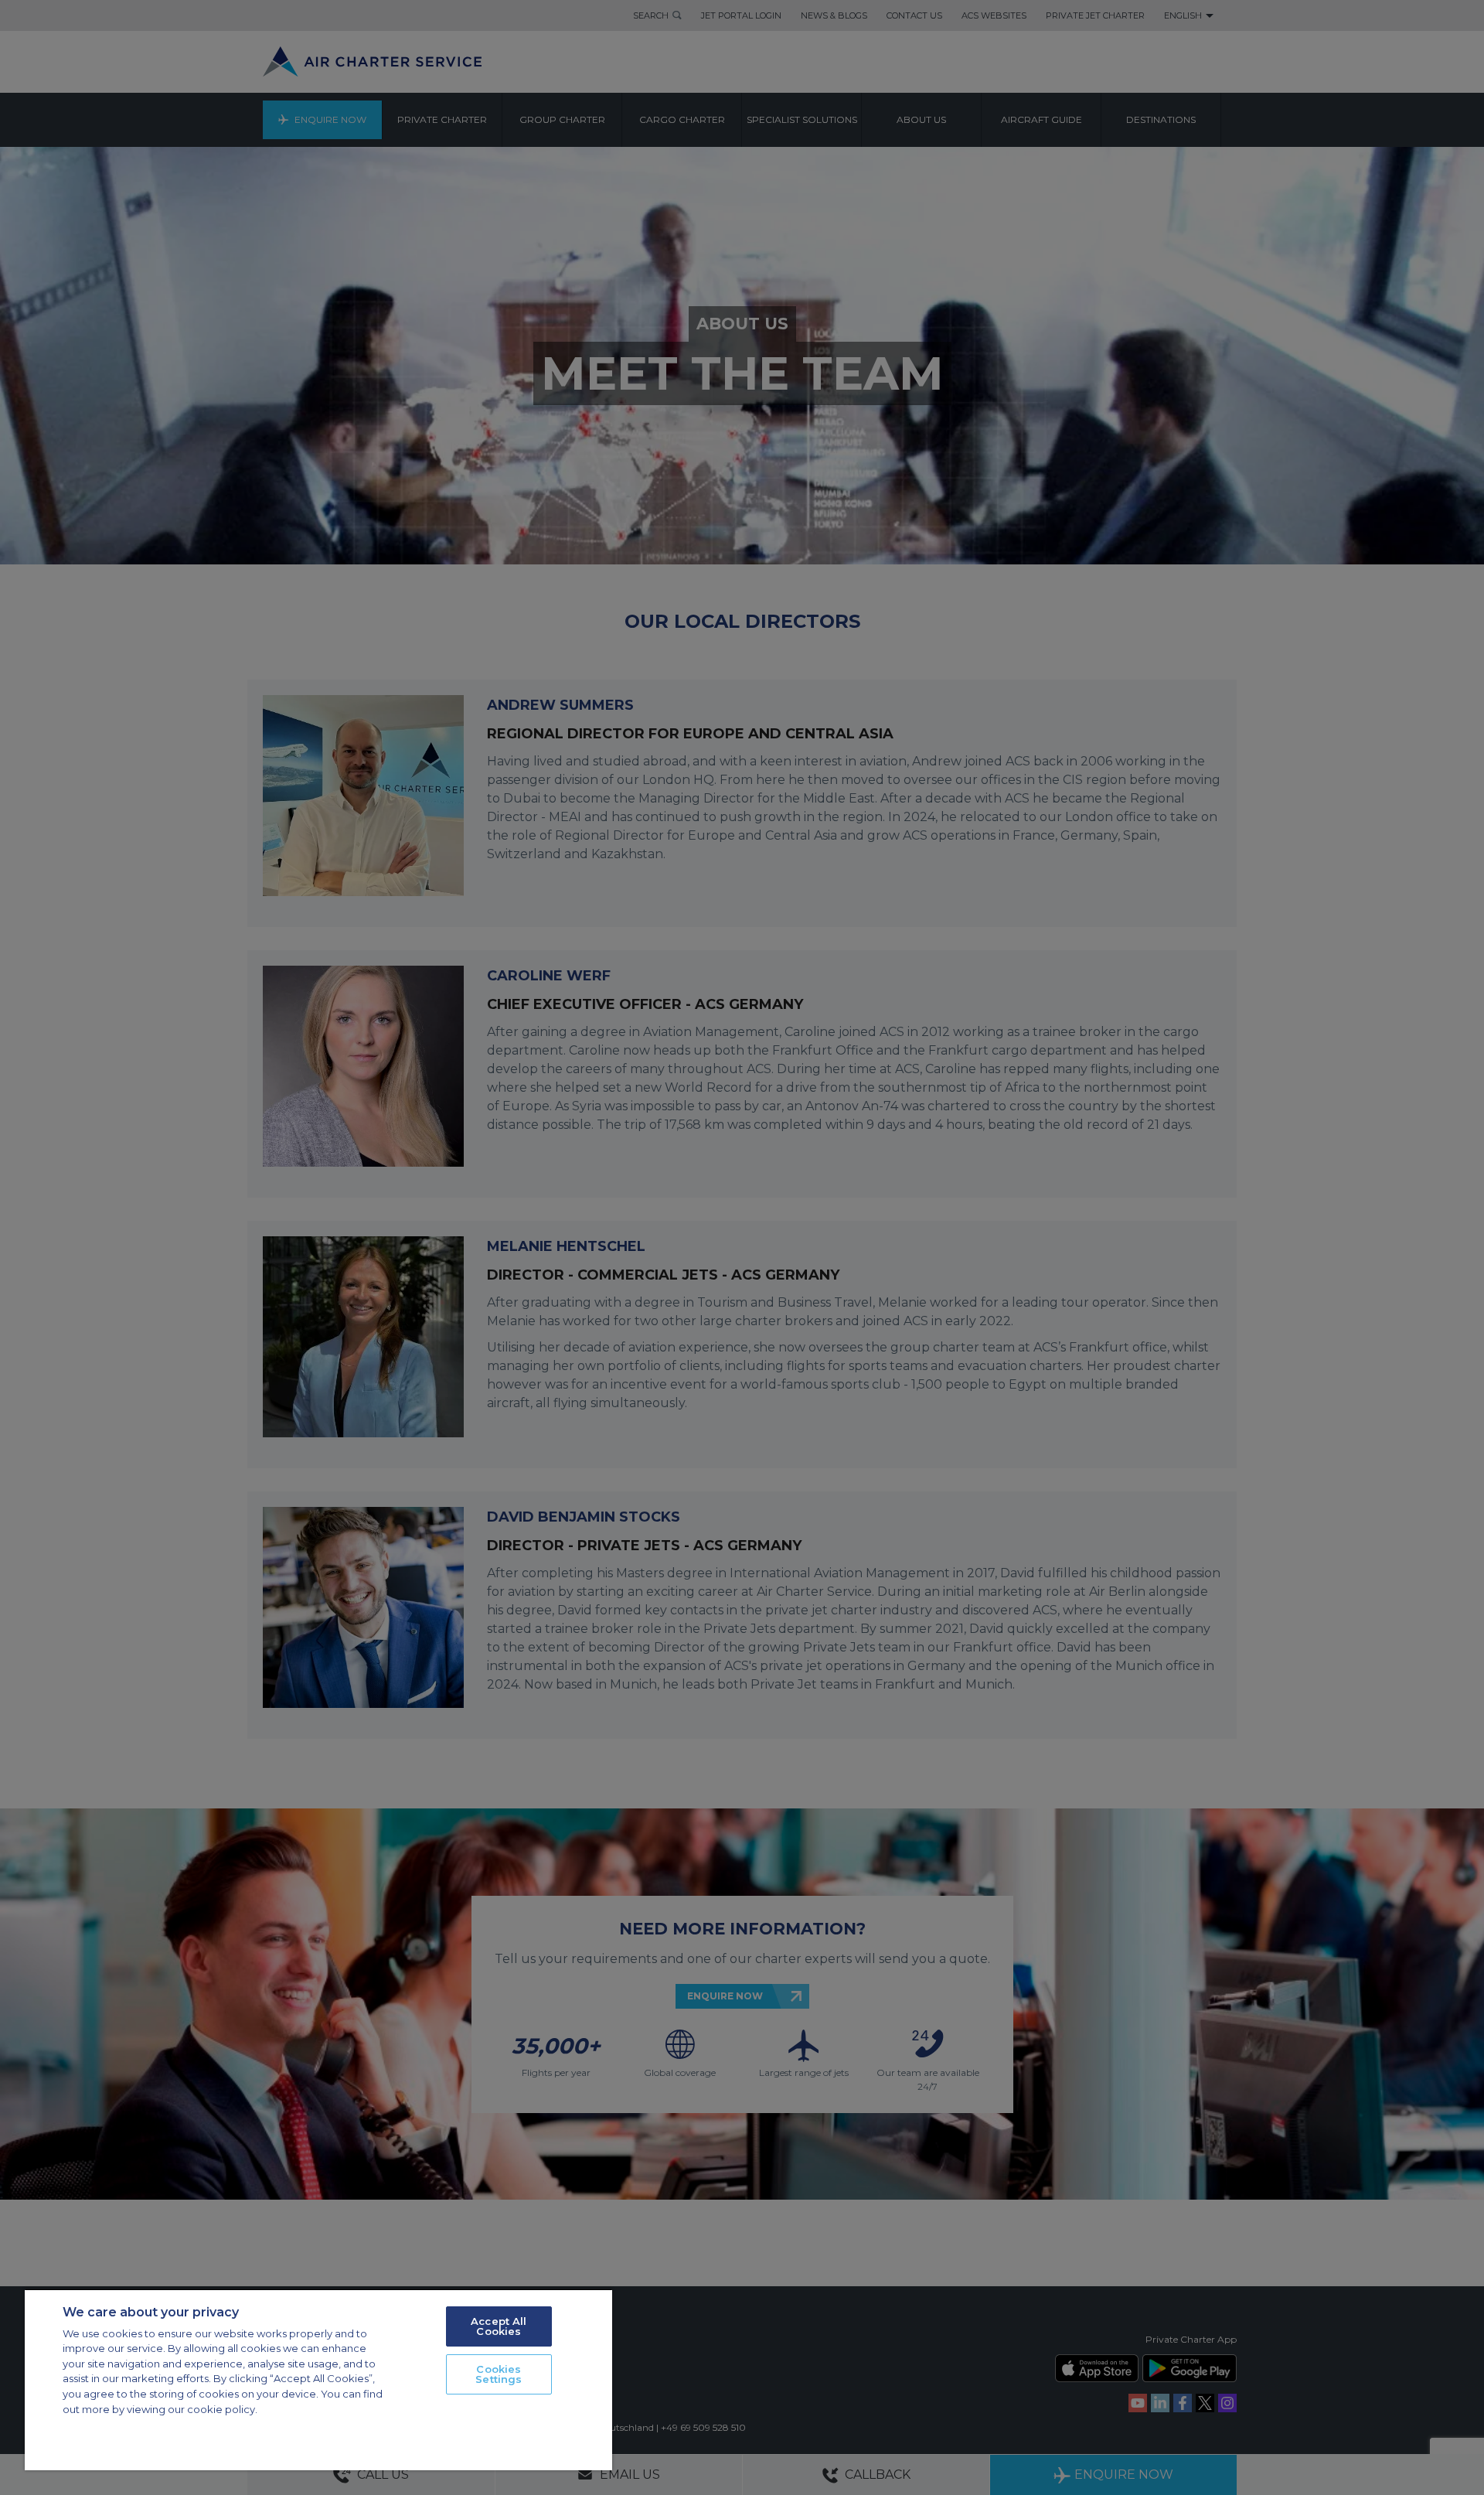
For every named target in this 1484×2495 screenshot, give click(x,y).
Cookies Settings (499, 2374)
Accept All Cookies (499, 2326)
